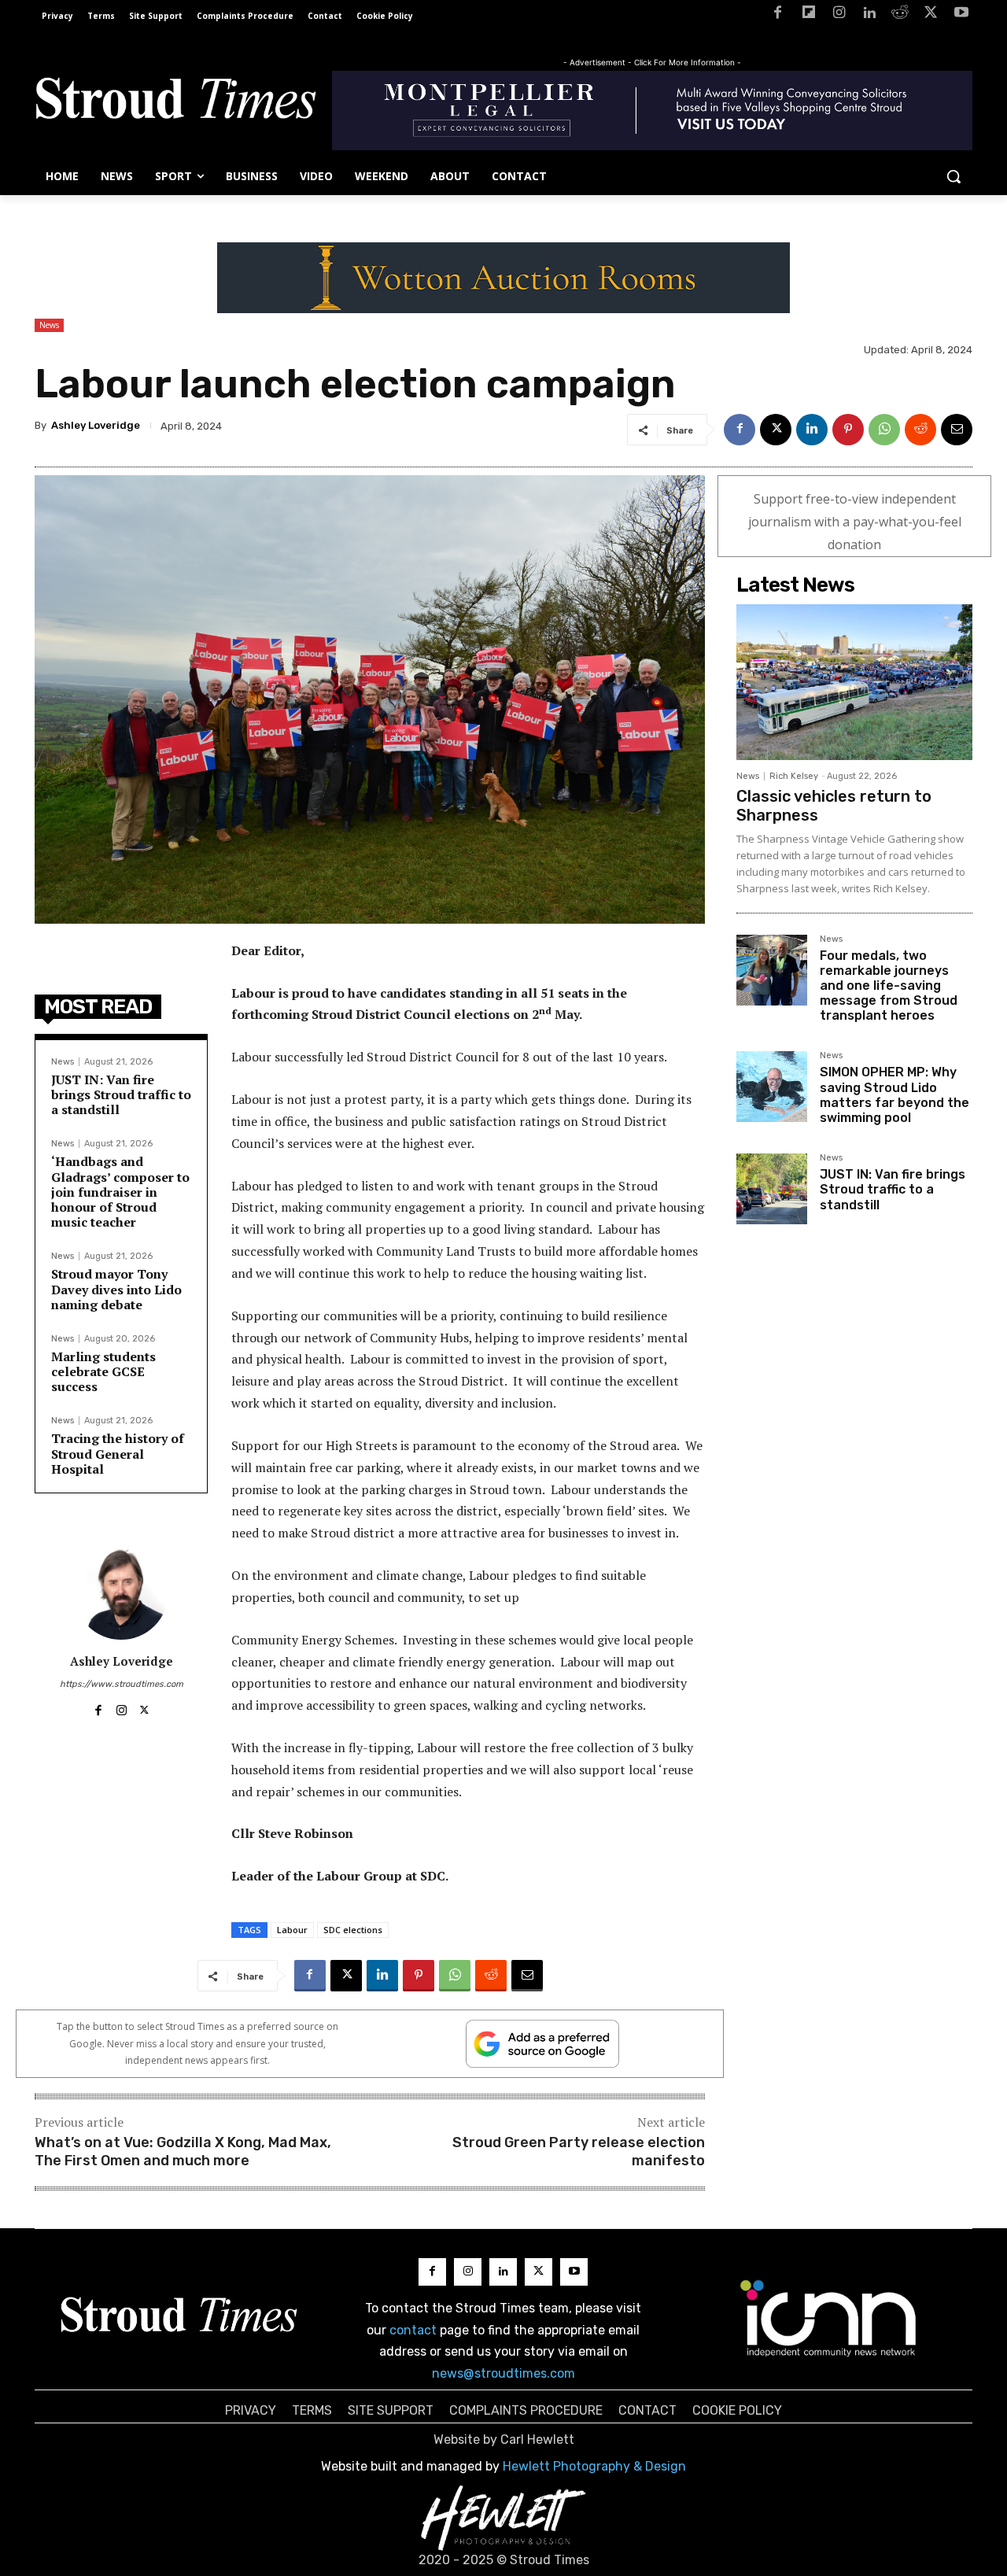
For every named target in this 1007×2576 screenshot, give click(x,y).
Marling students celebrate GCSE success (103, 1371)
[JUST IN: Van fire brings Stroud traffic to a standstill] (772, 1189)
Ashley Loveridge (96, 425)
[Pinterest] (848, 430)
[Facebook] (778, 15)
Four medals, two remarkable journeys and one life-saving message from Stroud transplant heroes (889, 986)
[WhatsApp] (884, 430)
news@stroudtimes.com (503, 2373)
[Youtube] (961, 15)
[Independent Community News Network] (829, 2318)
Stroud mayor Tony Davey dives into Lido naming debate (116, 1289)
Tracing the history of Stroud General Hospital (118, 1453)
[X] (930, 15)
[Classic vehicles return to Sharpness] (854, 682)
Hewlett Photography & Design (594, 2466)
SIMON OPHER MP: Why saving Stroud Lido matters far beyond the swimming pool (894, 1095)
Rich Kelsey (794, 776)
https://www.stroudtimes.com (122, 1684)
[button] (954, 176)
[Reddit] (900, 15)
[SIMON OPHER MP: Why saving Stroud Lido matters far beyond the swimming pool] (772, 1087)
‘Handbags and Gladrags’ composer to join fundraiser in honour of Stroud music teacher (120, 1192)
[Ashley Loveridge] (121, 1592)
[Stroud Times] (175, 102)
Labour (292, 1930)
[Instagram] (839, 15)
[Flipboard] (808, 15)
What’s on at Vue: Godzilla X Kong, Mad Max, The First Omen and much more (183, 2152)
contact (413, 2330)
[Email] (957, 430)
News (49, 325)
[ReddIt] (920, 430)
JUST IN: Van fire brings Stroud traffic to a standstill (121, 1094)
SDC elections (353, 1930)
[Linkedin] (870, 15)
